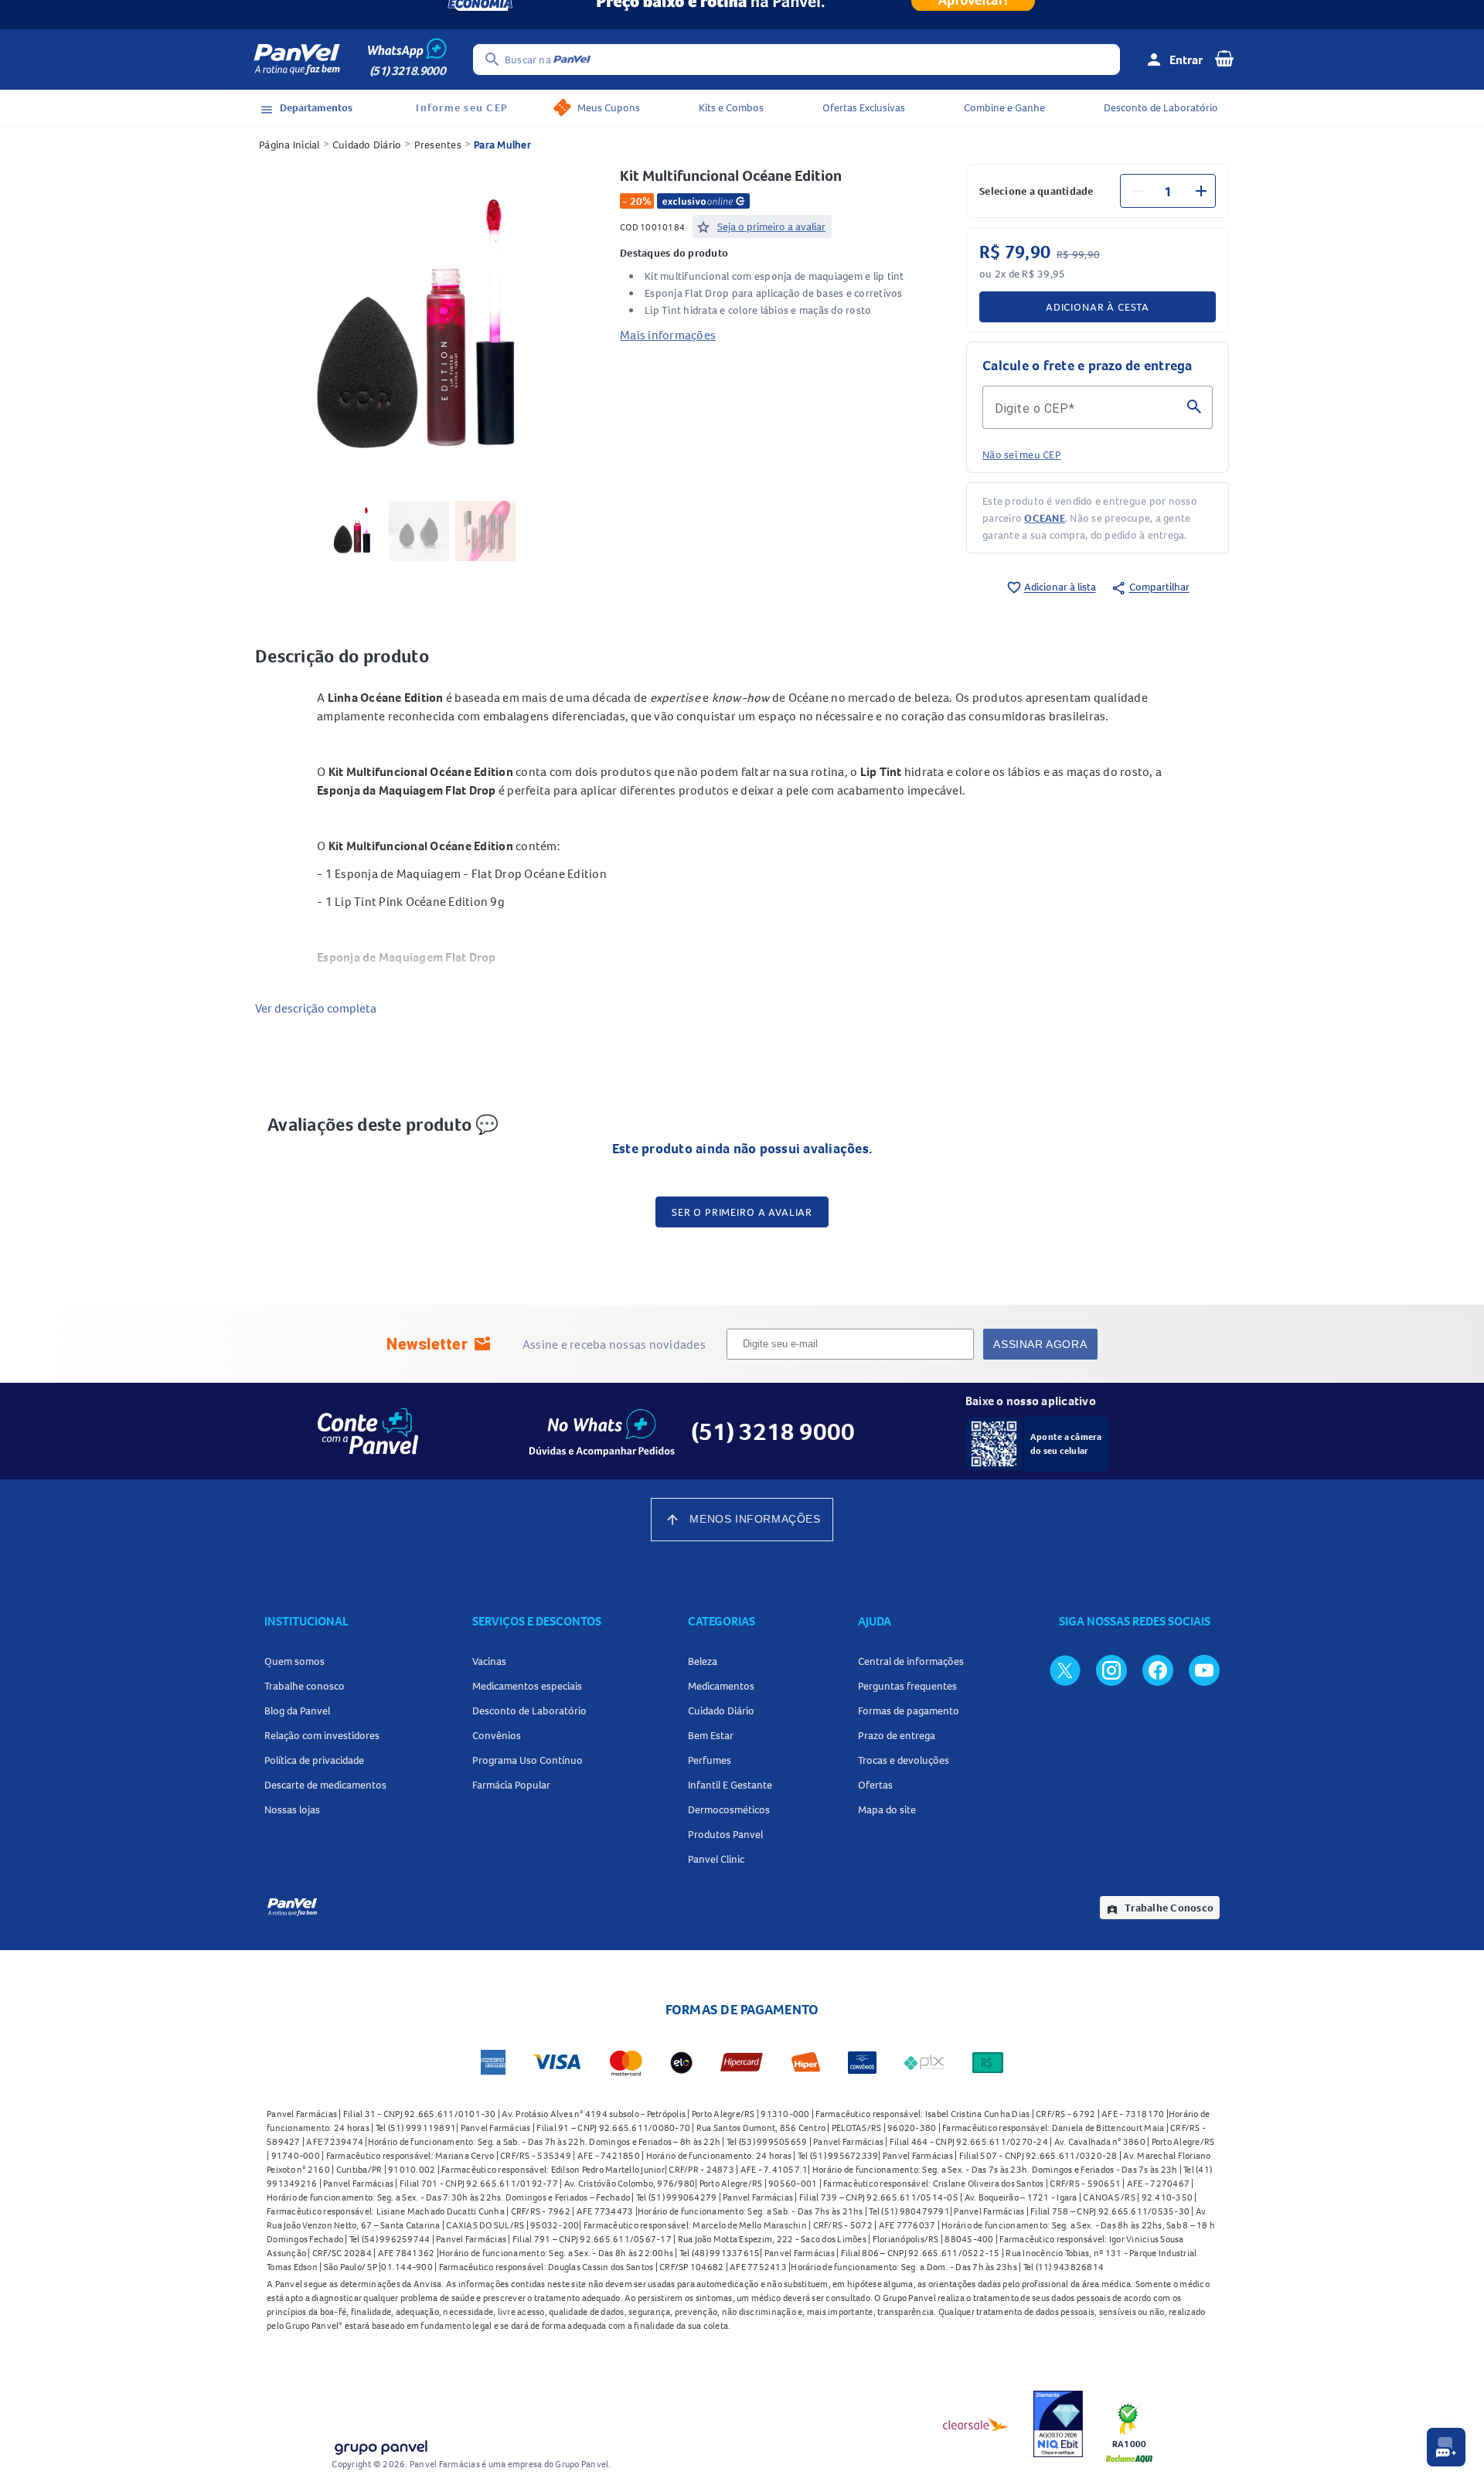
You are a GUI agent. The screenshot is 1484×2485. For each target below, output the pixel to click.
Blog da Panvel (297, 1711)
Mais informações (668, 335)
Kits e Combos (731, 107)
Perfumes (710, 1760)
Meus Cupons (609, 107)
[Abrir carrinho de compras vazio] (1224, 58)
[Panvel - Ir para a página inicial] (297, 60)
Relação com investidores (322, 1735)
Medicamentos (721, 1686)
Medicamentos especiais (527, 1686)
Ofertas (875, 1785)
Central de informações (911, 1661)
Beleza (703, 1661)
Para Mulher (502, 145)
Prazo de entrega (897, 1735)
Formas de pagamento (909, 1711)
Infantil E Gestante (730, 1785)
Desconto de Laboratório (1161, 107)
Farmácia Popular (511, 1785)
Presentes (438, 145)
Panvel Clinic (716, 1859)
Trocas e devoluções (904, 1760)
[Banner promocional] (742, 15)
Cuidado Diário (367, 145)
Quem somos (294, 1661)
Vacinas (489, 1661)
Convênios (497, 1735)
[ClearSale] (976, 2424)
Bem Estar (711, 1735)
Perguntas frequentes (907, 1686)
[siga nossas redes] (1065, 1670)
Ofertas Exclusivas (864, 107)
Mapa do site (887, 1809)
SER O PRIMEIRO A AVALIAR (742, 1212)
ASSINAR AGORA (1040, 1344)
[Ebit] (1058, 2424)
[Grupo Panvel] (380, 2444)
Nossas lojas (292, 1809)
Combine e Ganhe (1004, 107)
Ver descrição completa (316, 1008)
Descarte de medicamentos (325, 1785)
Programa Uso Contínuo (528, 1760)
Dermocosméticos (729, 1809)
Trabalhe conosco (305, 1686)
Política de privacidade (314, 1760)
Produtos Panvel (725, 1834)
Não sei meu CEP (1022, 454)
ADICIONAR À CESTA (1098, 307)
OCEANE (1045, 518)
